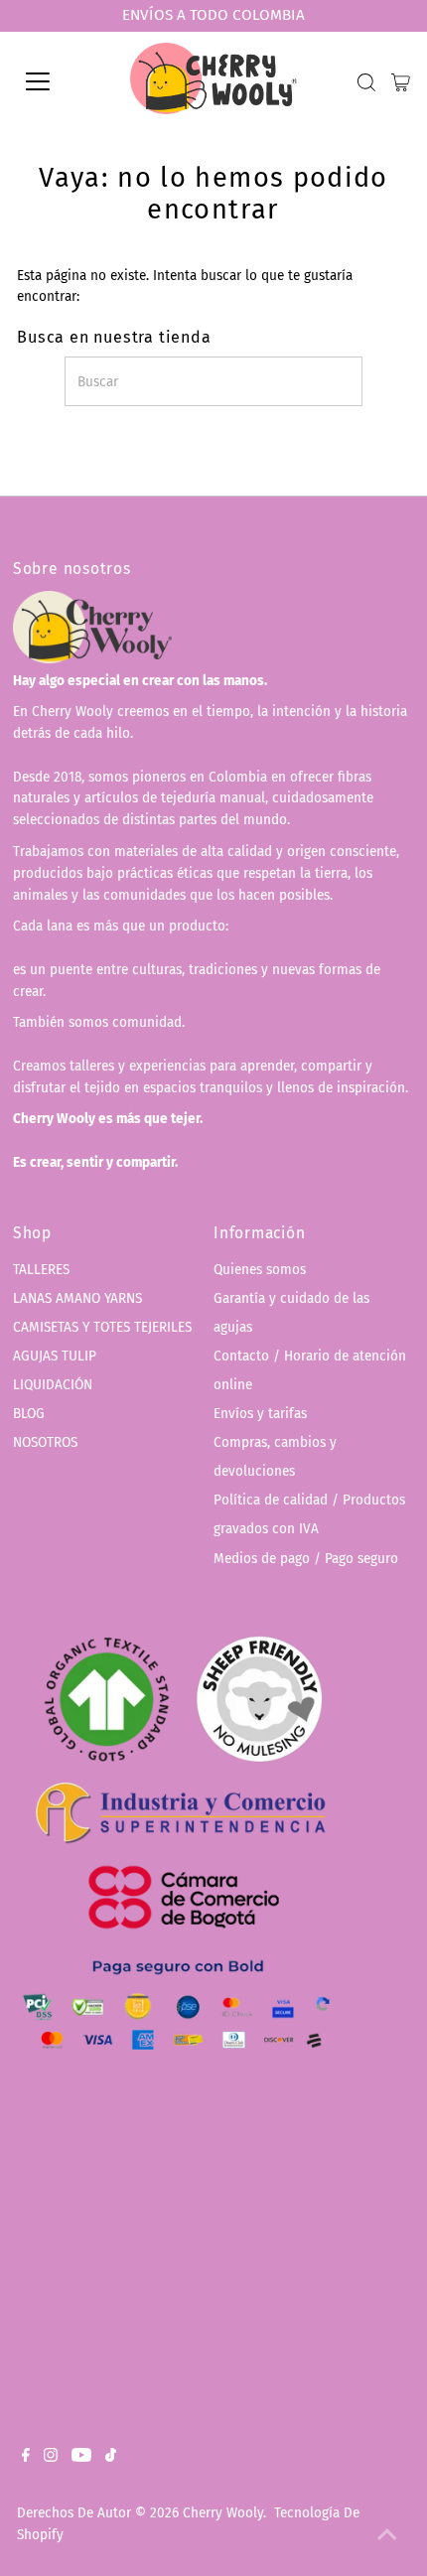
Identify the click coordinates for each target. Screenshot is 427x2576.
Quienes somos (260, 1270)
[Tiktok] (111, 2458)
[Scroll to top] (387, 2536)
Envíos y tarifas (260, 1414)
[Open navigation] (60, 81)
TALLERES (41, 1270)
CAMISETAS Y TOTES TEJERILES (102, 1327)
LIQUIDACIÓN (53, 1385)
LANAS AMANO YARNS (77, 1298)
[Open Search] (366, 82)
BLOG (29, 1414)
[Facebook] (26, 2458)
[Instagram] (51, 2458)
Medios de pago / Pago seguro (306, 1559)
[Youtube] (81, 2458)
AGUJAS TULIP (55, 1356)
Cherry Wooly (223, 2513)
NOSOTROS (45, 1442)
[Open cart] (401, 81)
